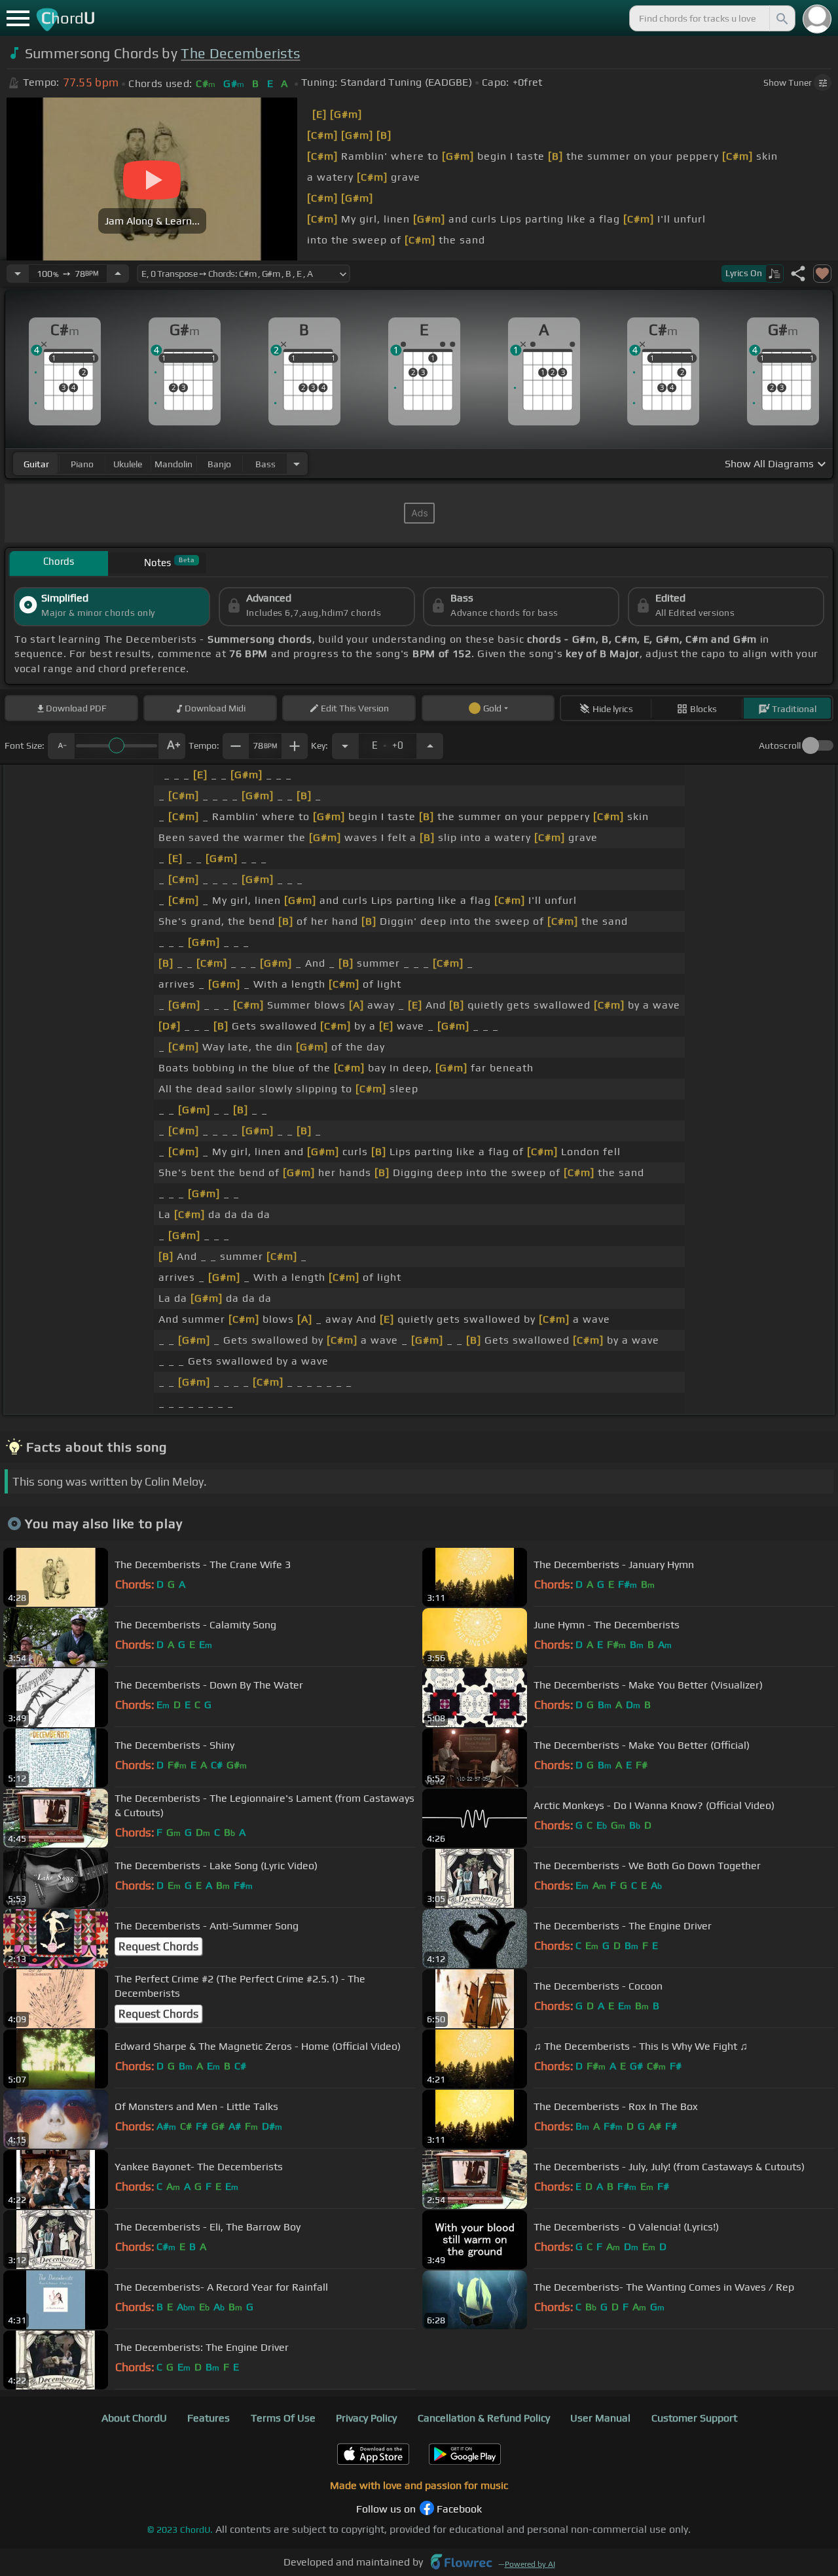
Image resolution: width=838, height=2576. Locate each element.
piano (82, 464)
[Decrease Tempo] (18, 274)
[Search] (781, 18)
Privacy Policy (366, 2418)
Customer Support (694, 2418)
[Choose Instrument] (297, 464)
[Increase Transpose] (430, 746)
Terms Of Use (283, 2418)
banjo (219, 464)
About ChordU (134, 2418)
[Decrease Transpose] (345, 746)
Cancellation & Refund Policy (484, 2418)
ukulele (128, 464)
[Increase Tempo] (118, 274)
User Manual (600, 2418)
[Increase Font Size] (172, 746)
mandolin (173, 464)
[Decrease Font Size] (61, 746)
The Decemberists (240, 53)
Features (209, 2418)
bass (265, 464)
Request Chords (158, 1946)
